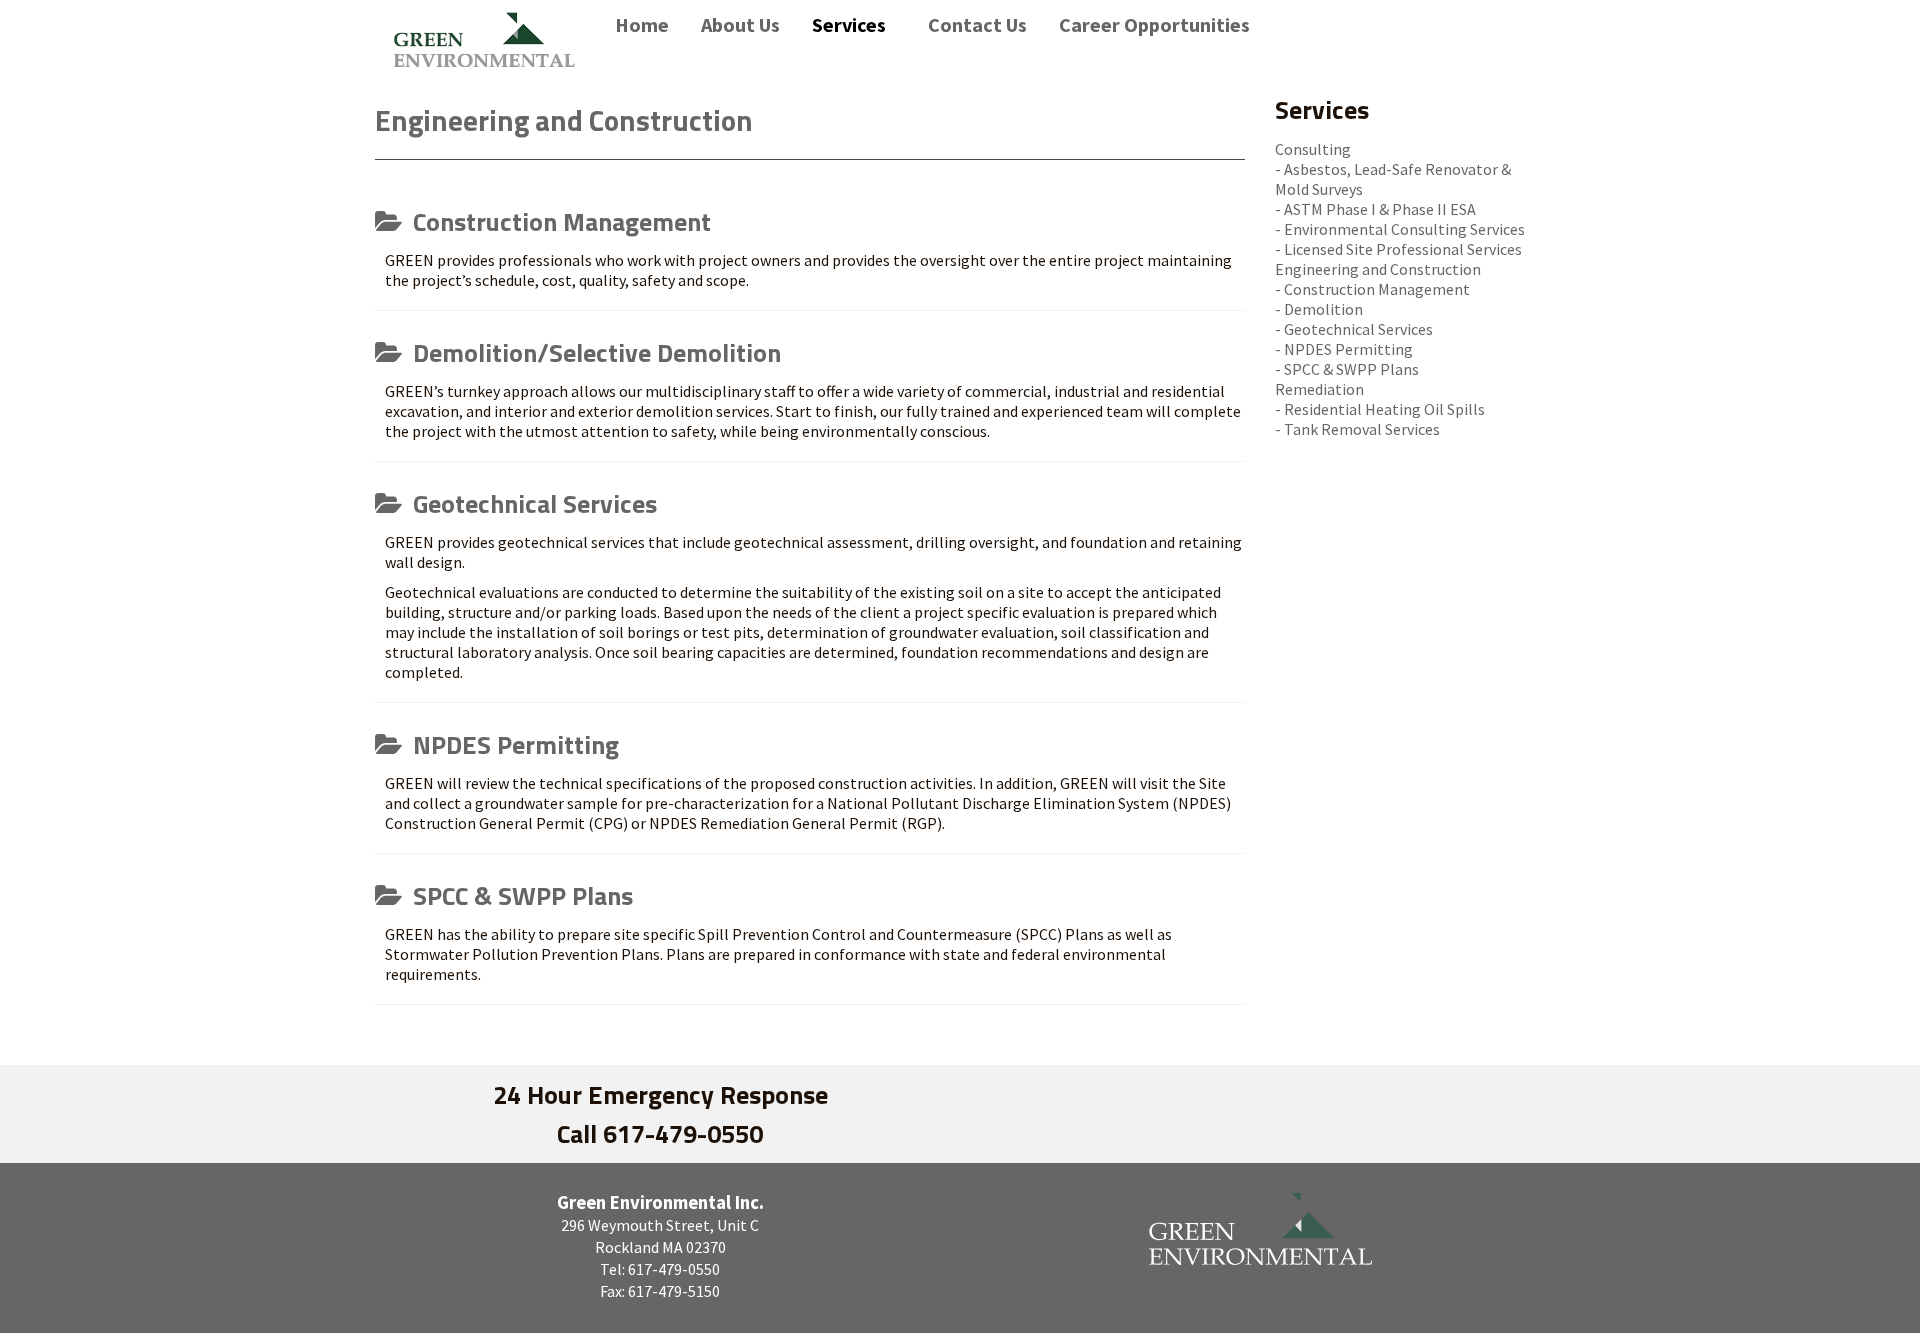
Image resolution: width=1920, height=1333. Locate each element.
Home (642, 24)
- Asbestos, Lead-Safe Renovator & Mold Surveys (1393, 179)
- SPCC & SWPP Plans (1347, 369)
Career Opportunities (1154, 24)
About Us (740, 24)
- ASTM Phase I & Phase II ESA (1375, 209)
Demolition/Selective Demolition (594, 352)
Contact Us (977, 24)
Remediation (1319, 389)
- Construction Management (1372, 289)
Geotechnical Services (532, 503)
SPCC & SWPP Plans (520, 895)
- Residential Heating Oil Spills (1380, 409)
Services (849, 24)
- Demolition (1319, 309)
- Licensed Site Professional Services (1398, 249)
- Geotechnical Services (1354, 329)
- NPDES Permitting (1344, 349)
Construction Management (559, 221)
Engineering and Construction (1378, 269)
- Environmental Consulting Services (1400, 229)
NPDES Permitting (513, 744)
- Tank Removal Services (1357, 429)
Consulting (1313, 149)
